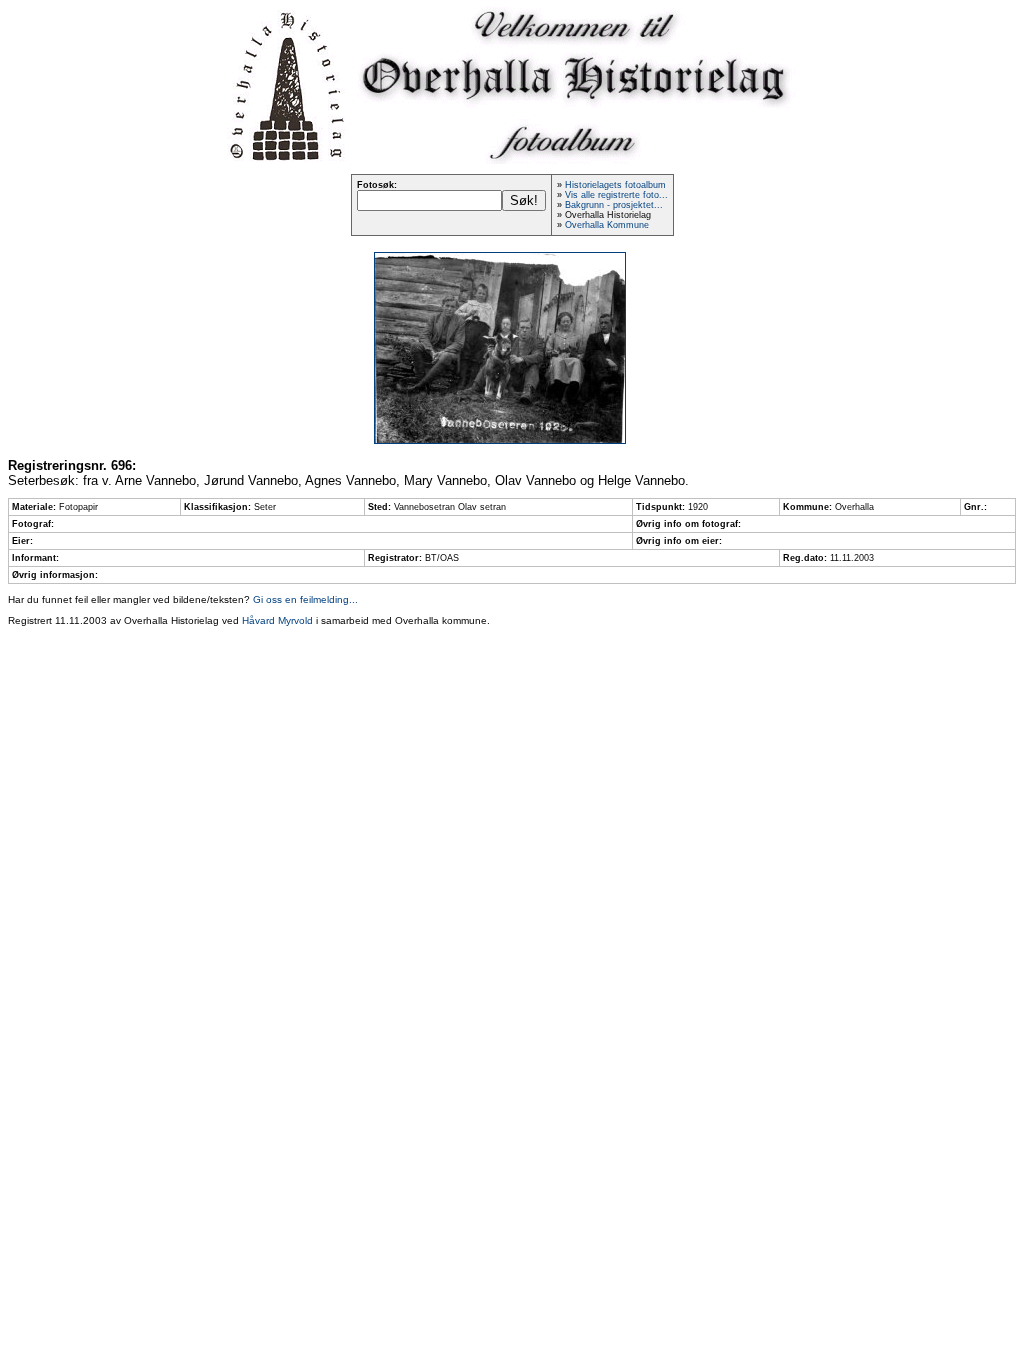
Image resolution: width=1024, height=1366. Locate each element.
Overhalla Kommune (607, 225)
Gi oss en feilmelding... (305, 599)
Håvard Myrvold (277, 620)
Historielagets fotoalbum (615, 185)
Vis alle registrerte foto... (616, 195)
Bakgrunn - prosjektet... (614, 205)
